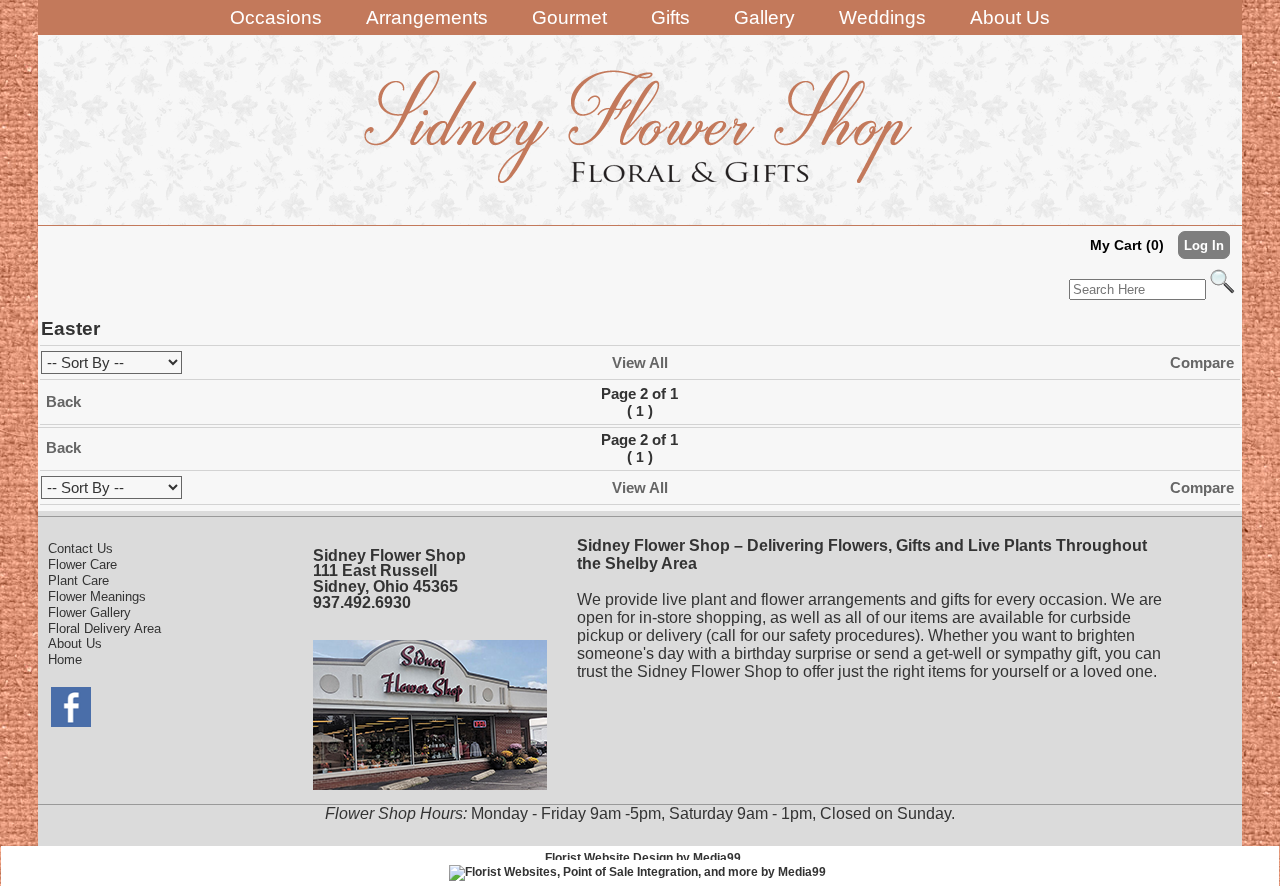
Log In (1204, 245)
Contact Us (80, 548)
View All (640, 362)
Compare (1202, 362)
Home (65, 659)
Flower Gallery (89, 612)
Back (63, 401)
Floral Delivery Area (104, 628)
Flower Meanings (97, 596)
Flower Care (82, 564)
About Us (75, 643)
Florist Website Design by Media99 (643, 858)
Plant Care (78, 580)
